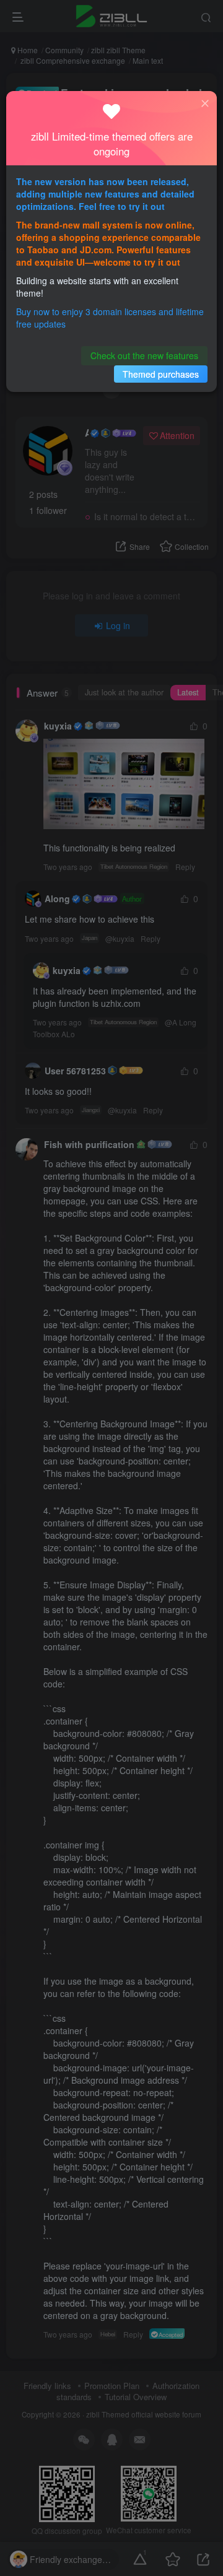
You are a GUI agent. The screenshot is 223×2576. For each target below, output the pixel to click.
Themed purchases (161, 374)
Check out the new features (144, 355)
